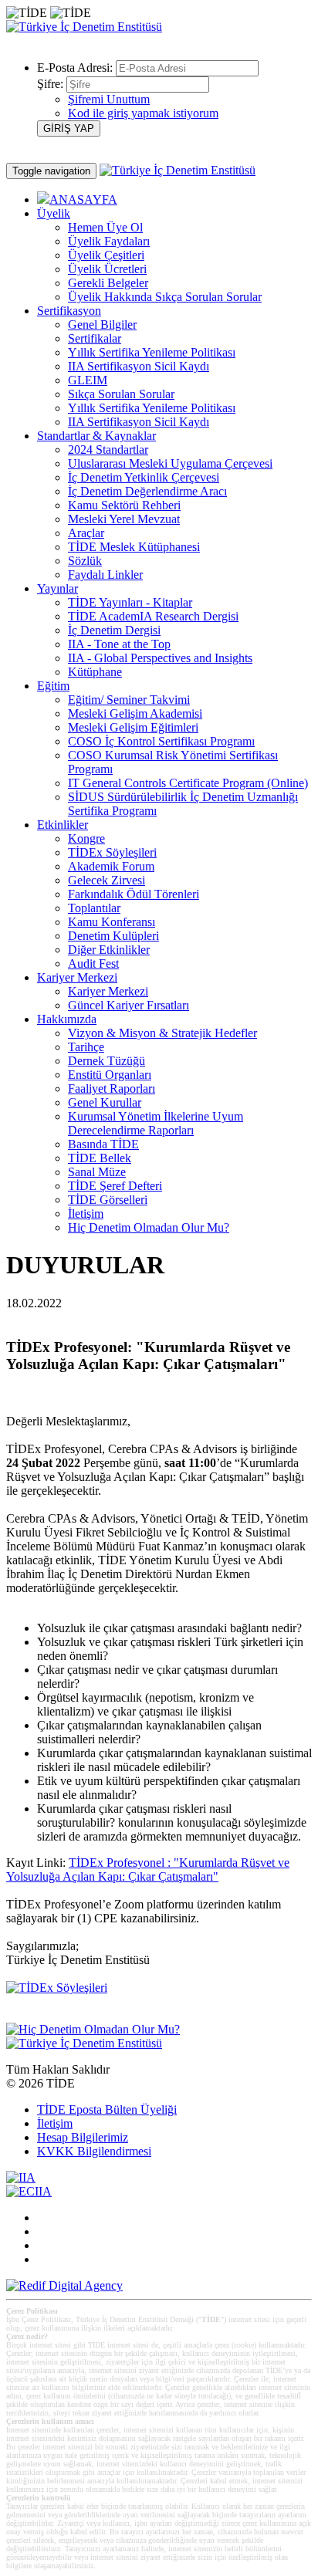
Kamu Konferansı (112, 922)
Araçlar (86, 533)
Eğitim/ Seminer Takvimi (129, 700)
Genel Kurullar (105, 1102)
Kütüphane (95, 672)
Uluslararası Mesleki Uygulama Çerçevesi (170, 463)
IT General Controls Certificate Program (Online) (188, 783)
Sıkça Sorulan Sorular (121, 394)
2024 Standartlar (108, 450)
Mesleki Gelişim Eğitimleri (133, 727)
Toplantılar (94, 908)
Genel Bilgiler (102, 325)
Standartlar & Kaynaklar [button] (96, 436)
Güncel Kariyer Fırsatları (129, 1005)
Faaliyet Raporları (112, 1089)
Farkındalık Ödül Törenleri (134, 894)
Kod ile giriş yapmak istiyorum (143, 113)
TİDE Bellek (100, 1158)
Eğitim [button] (53, 686)
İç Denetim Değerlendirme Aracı (147, 491)
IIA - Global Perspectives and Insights (160, 658)
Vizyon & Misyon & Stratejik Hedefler (162, 1033)
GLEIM (88, 380)
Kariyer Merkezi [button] (77, 977)
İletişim (86, 1214)
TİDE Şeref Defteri (115, 1186)
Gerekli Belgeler (108, 283)
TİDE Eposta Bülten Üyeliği (107, 2109)
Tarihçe (86, 1047)
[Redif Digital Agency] (64, 2285)
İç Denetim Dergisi (114, 630)
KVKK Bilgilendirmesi (94, 2151)
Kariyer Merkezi (108, 991)
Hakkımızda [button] (67, 1019)
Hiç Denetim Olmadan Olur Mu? (149, 1227)
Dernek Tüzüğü (107, 1061)
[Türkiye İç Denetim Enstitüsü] (84, 27)
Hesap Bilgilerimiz (83, 2137)
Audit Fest (93, 963)
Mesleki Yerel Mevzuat (124, 519)
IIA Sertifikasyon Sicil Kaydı (139, 366)
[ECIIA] (29, 2191)
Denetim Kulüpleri (113, 936)
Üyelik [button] (54, 213)
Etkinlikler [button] (63, 825)
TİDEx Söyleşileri (112, 852)
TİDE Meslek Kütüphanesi (134, 547)
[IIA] (21, 2177)
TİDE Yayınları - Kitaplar (130, 602)
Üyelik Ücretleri (107, 269)
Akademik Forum (111, 866)
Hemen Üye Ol (105, 227)
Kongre (86, 838)
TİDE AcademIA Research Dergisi (153, 616)
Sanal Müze (97, 1172)
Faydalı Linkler (105, 575)
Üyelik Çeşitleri (106, 255)
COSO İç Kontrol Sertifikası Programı (161, 741)
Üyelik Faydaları (109, 241)
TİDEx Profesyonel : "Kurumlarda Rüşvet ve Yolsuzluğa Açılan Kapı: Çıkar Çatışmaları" (148, 1869)
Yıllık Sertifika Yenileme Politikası (152, 352)
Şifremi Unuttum (109, 99)
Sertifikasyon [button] (69, 311)
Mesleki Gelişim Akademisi (135, 713)
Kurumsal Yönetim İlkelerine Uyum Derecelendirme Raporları (156, 1123)
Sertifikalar (95, 338)
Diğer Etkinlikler (109, 950)
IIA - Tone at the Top (119, 644)
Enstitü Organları (110, 1075)
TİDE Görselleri (108, 1200)
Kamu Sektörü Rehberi (124, 505)
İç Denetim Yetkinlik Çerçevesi (144, 477)
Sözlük (85, 561)
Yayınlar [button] (58, 588)
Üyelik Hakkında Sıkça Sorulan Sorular (165, 297)
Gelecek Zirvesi (107, 880)
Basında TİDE (103, 1144)
